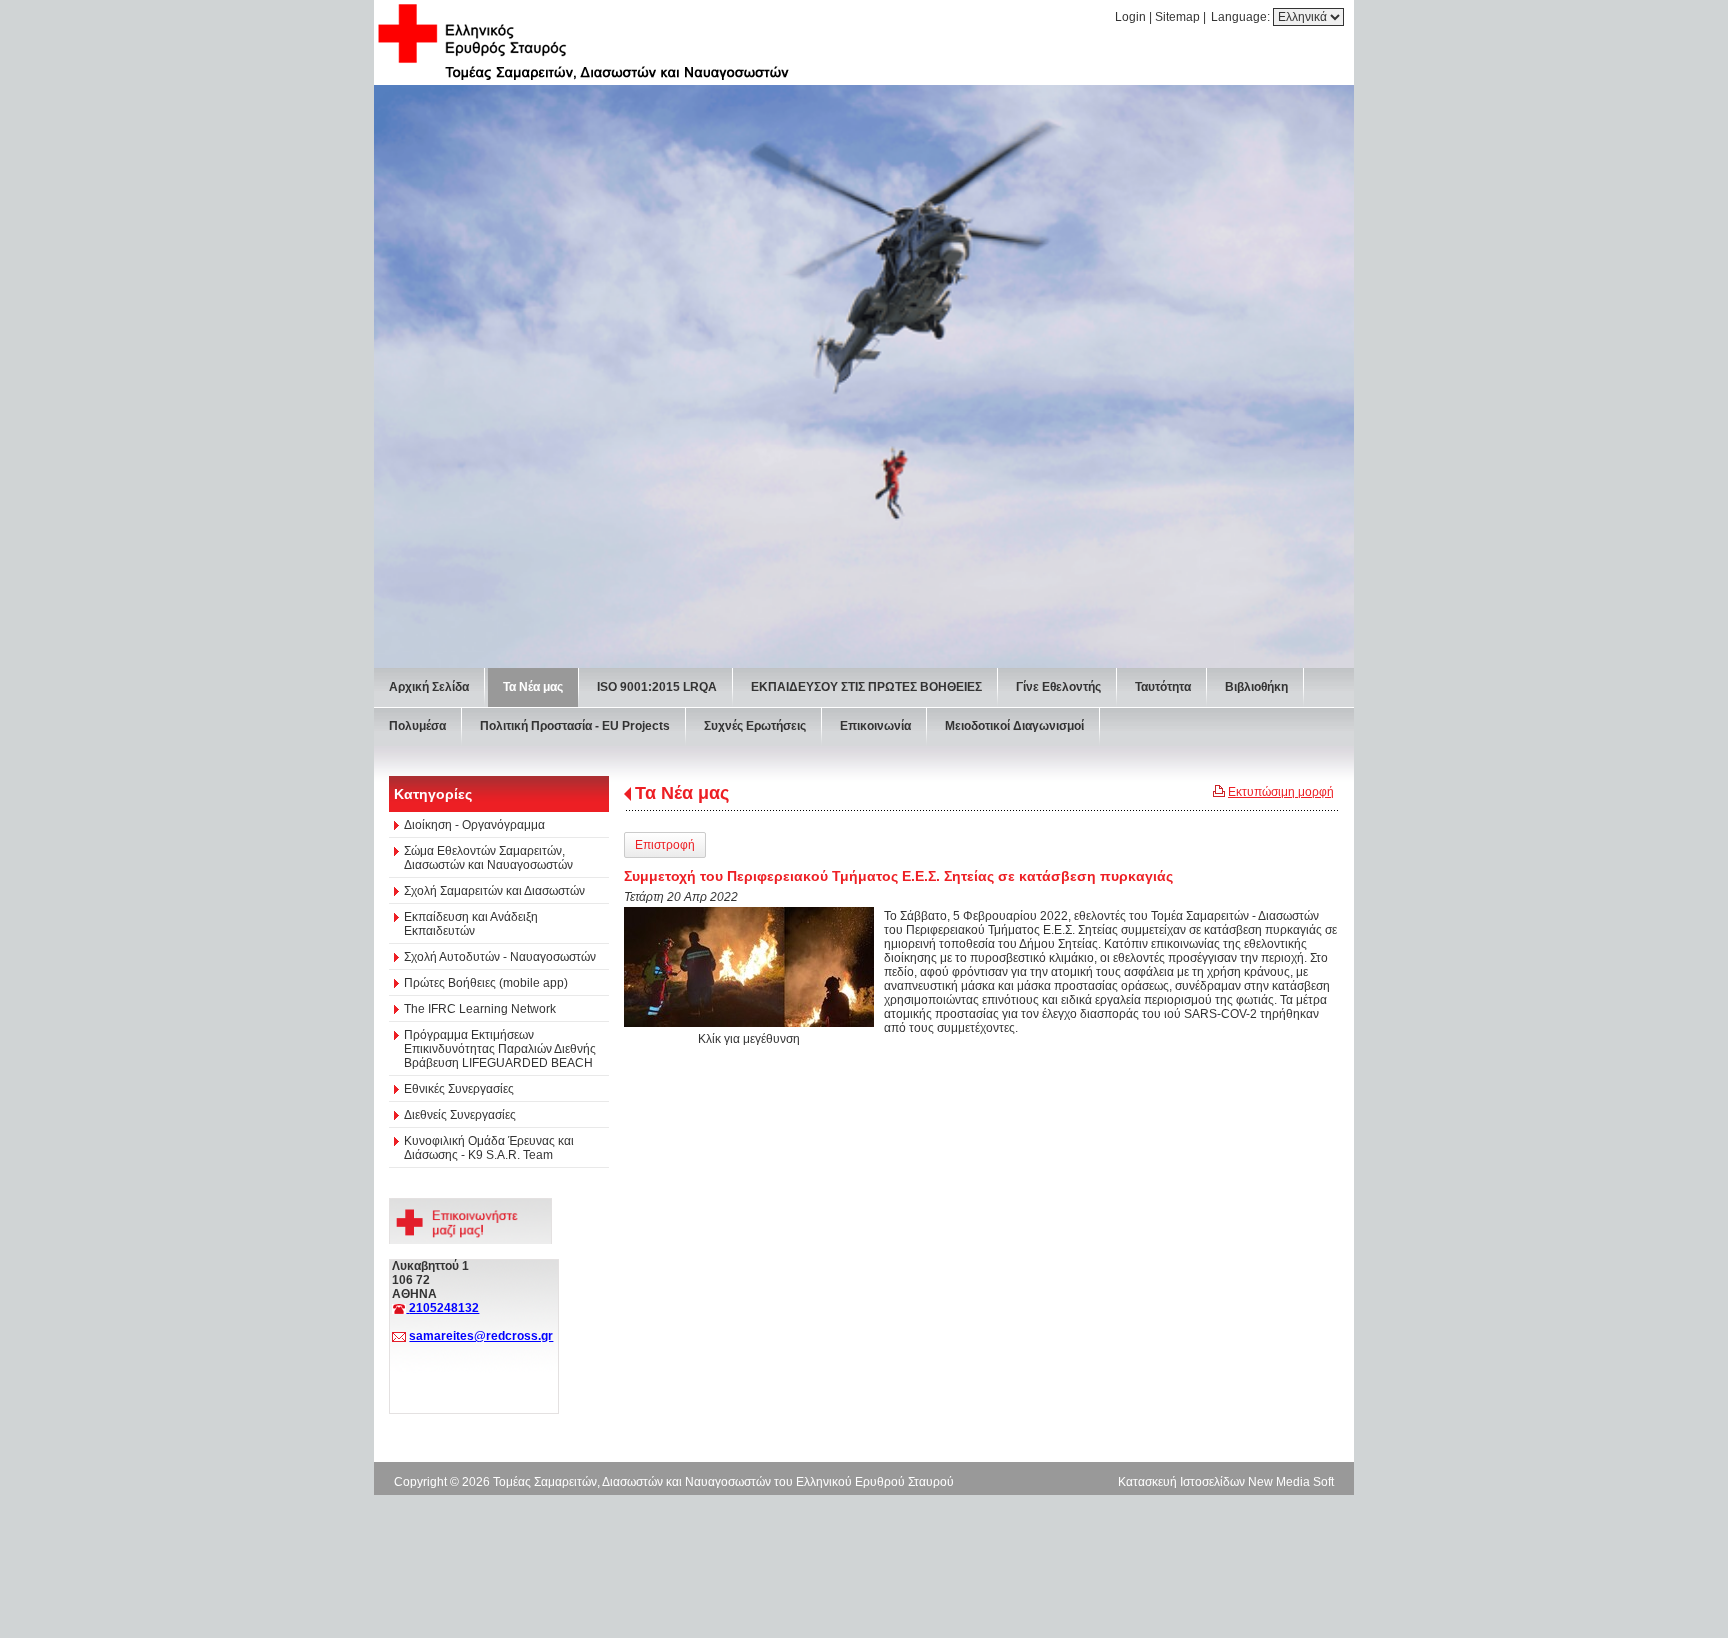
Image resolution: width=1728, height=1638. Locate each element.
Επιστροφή (665, 845)
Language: (1242, 17)
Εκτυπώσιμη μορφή (1281, 792)
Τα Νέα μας (682, 793)
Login (1130, 17)
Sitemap (1177, 17)
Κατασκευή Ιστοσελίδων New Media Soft (1226, 1482)
